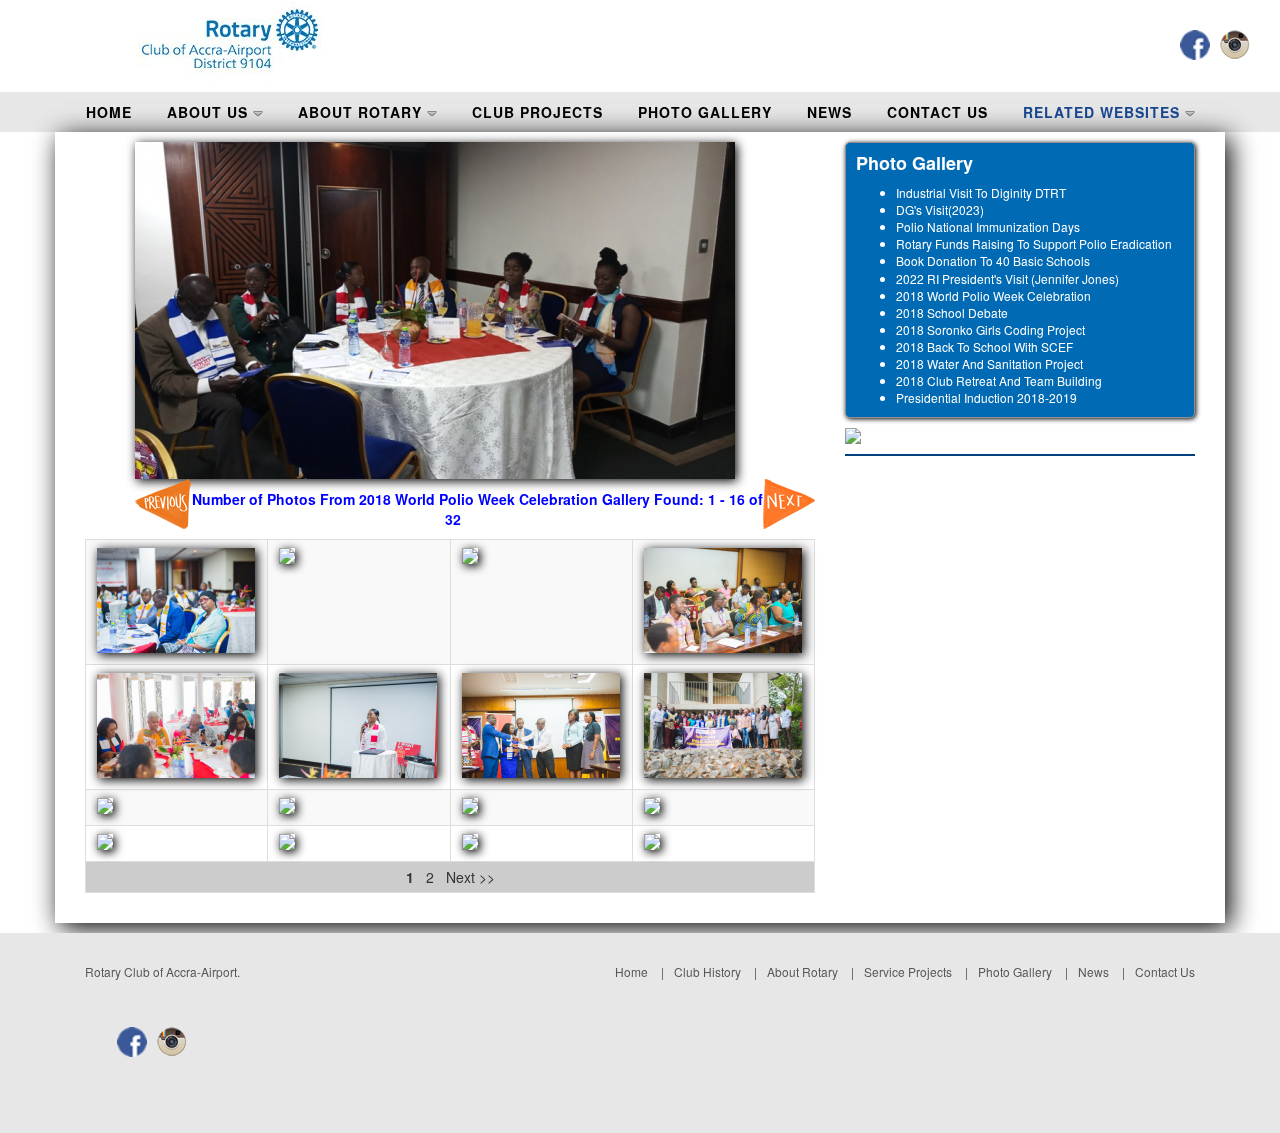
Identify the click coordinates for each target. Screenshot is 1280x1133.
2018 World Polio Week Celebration (993, 295)
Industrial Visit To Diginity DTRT (981, 192)
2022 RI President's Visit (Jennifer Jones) (1007, 278)
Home (631, 971)
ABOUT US (210, 112)
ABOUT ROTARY (362, 112)
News (1093, 971)
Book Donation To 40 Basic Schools (993, 260)
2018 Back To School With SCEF (984, 346)
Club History (707, 971)
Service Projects (908, 971)
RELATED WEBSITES (1104, 112)
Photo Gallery (1015, 971)
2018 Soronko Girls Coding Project (990, 329)
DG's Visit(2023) (940, 209)
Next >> (468, 877)
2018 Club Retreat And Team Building (999, 380)
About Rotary (802, 971)
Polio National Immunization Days (988, 226)
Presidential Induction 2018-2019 (986, 397)
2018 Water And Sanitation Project (989, 363)
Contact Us (1165, 971)
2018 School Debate (952, 312)
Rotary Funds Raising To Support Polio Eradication (1034, 243)
